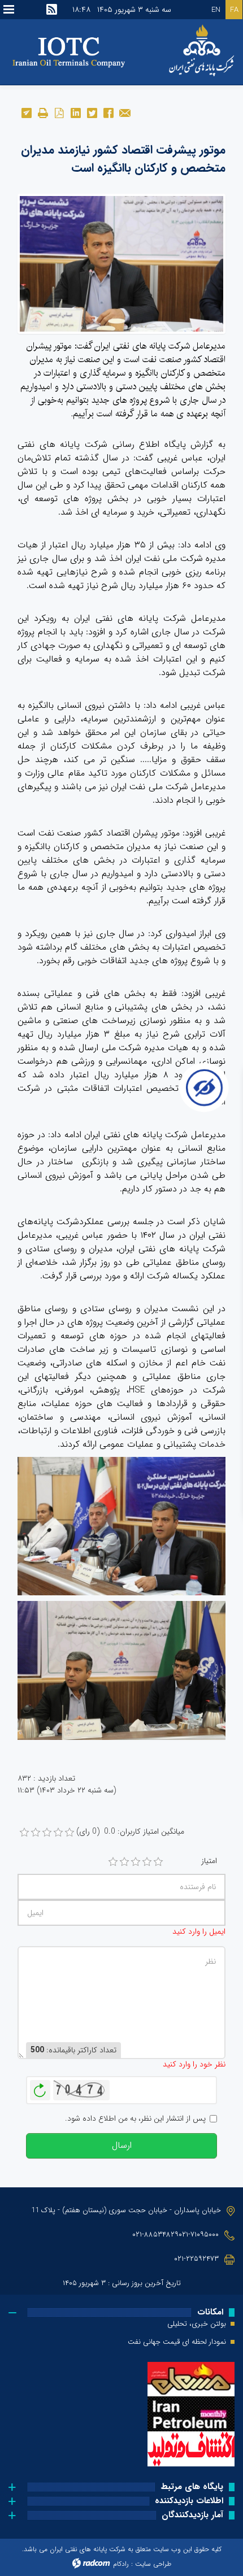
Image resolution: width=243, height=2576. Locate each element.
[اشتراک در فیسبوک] (108, 112)
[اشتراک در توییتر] (92, 112)
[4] (147, 1862)
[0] (24, 1833)
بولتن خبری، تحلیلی (197, 2324)
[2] (124, 1862)
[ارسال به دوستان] (125, 112)
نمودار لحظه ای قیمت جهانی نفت (177, 2342)
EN (216, 10)
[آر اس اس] (52, 10)
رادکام (121, 2564)
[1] (113, 1862)
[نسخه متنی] (43, 112)
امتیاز (209, 1861)
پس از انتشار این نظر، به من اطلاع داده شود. (135, 2119)
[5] (158, 1862)
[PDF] (59, 112)
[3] (136, 1862)
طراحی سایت (153, 2564)
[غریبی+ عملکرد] (121, 263)
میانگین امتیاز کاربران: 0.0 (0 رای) (130, 1832)
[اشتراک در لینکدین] (75, 112)
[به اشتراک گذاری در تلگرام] (26, 112)
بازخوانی (40, 2087)
